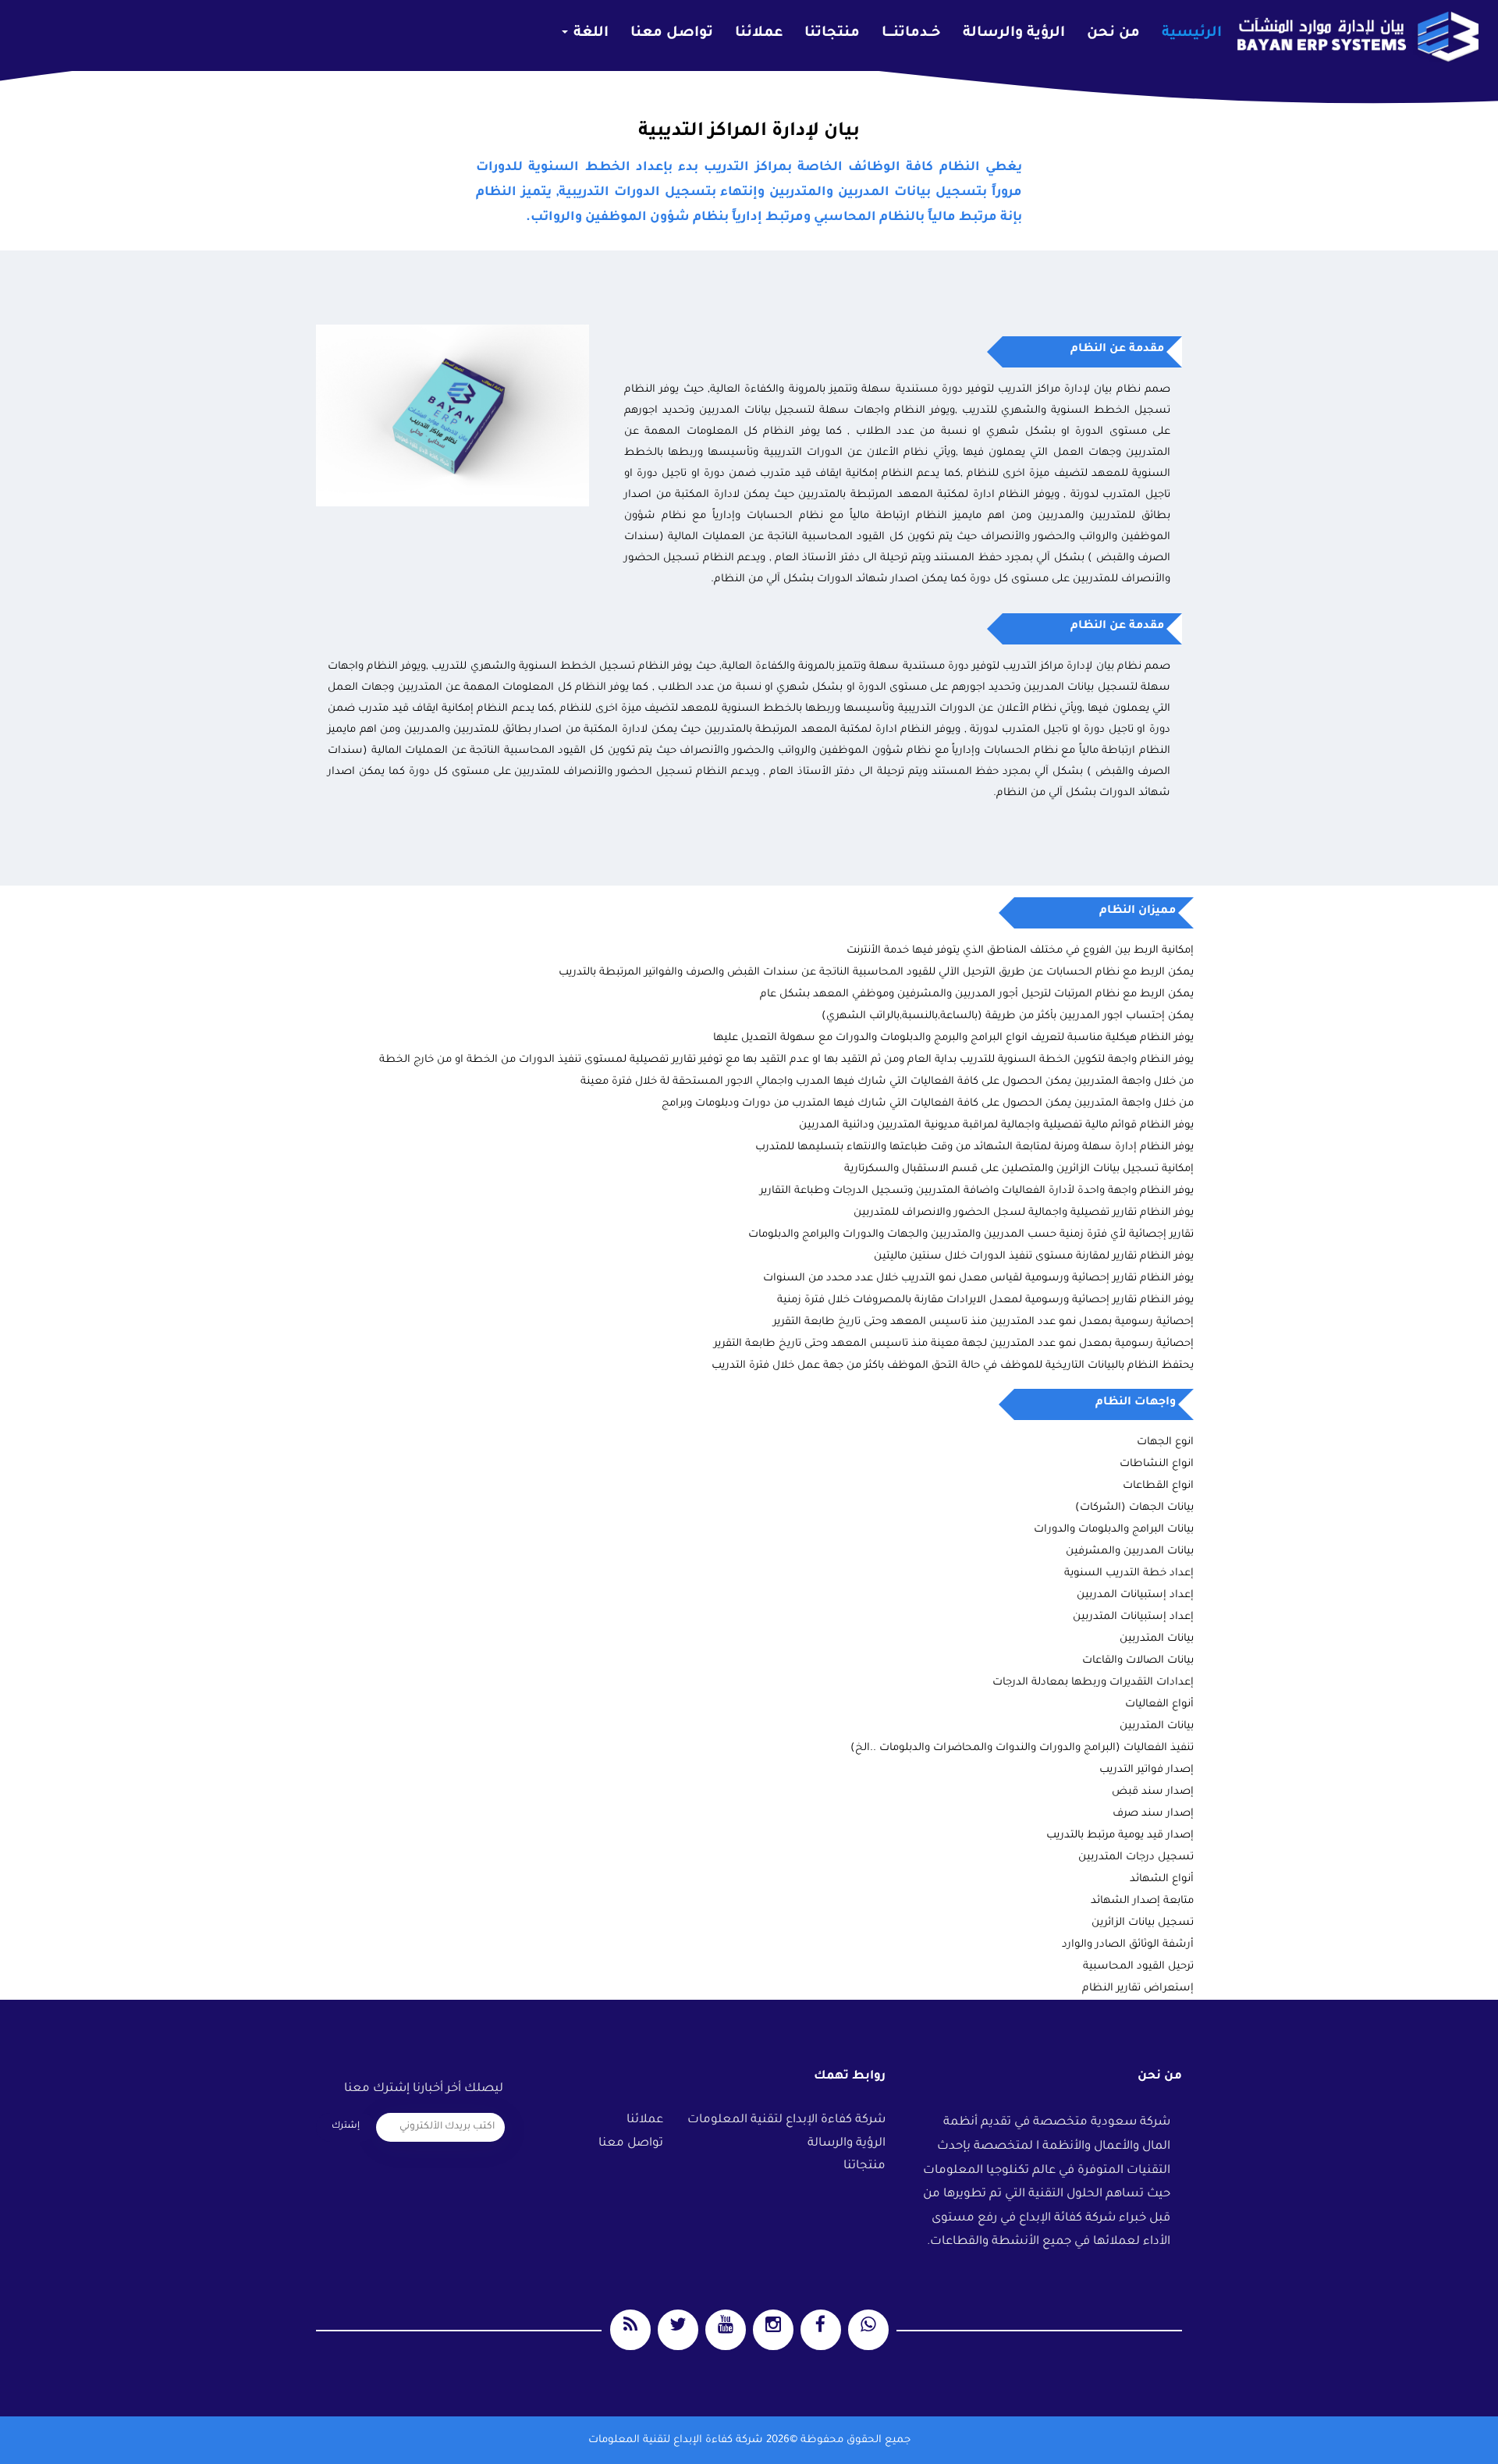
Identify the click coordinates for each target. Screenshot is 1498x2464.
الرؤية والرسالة (1014, 34)
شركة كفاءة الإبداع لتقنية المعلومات (786, 2120)
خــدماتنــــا (911, 34)
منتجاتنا (832, 34)
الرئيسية (1192, 34)
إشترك (346, 2127)
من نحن (1113, 34)
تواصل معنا (672, 34)
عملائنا (759, 34)
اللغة (589, 34)
